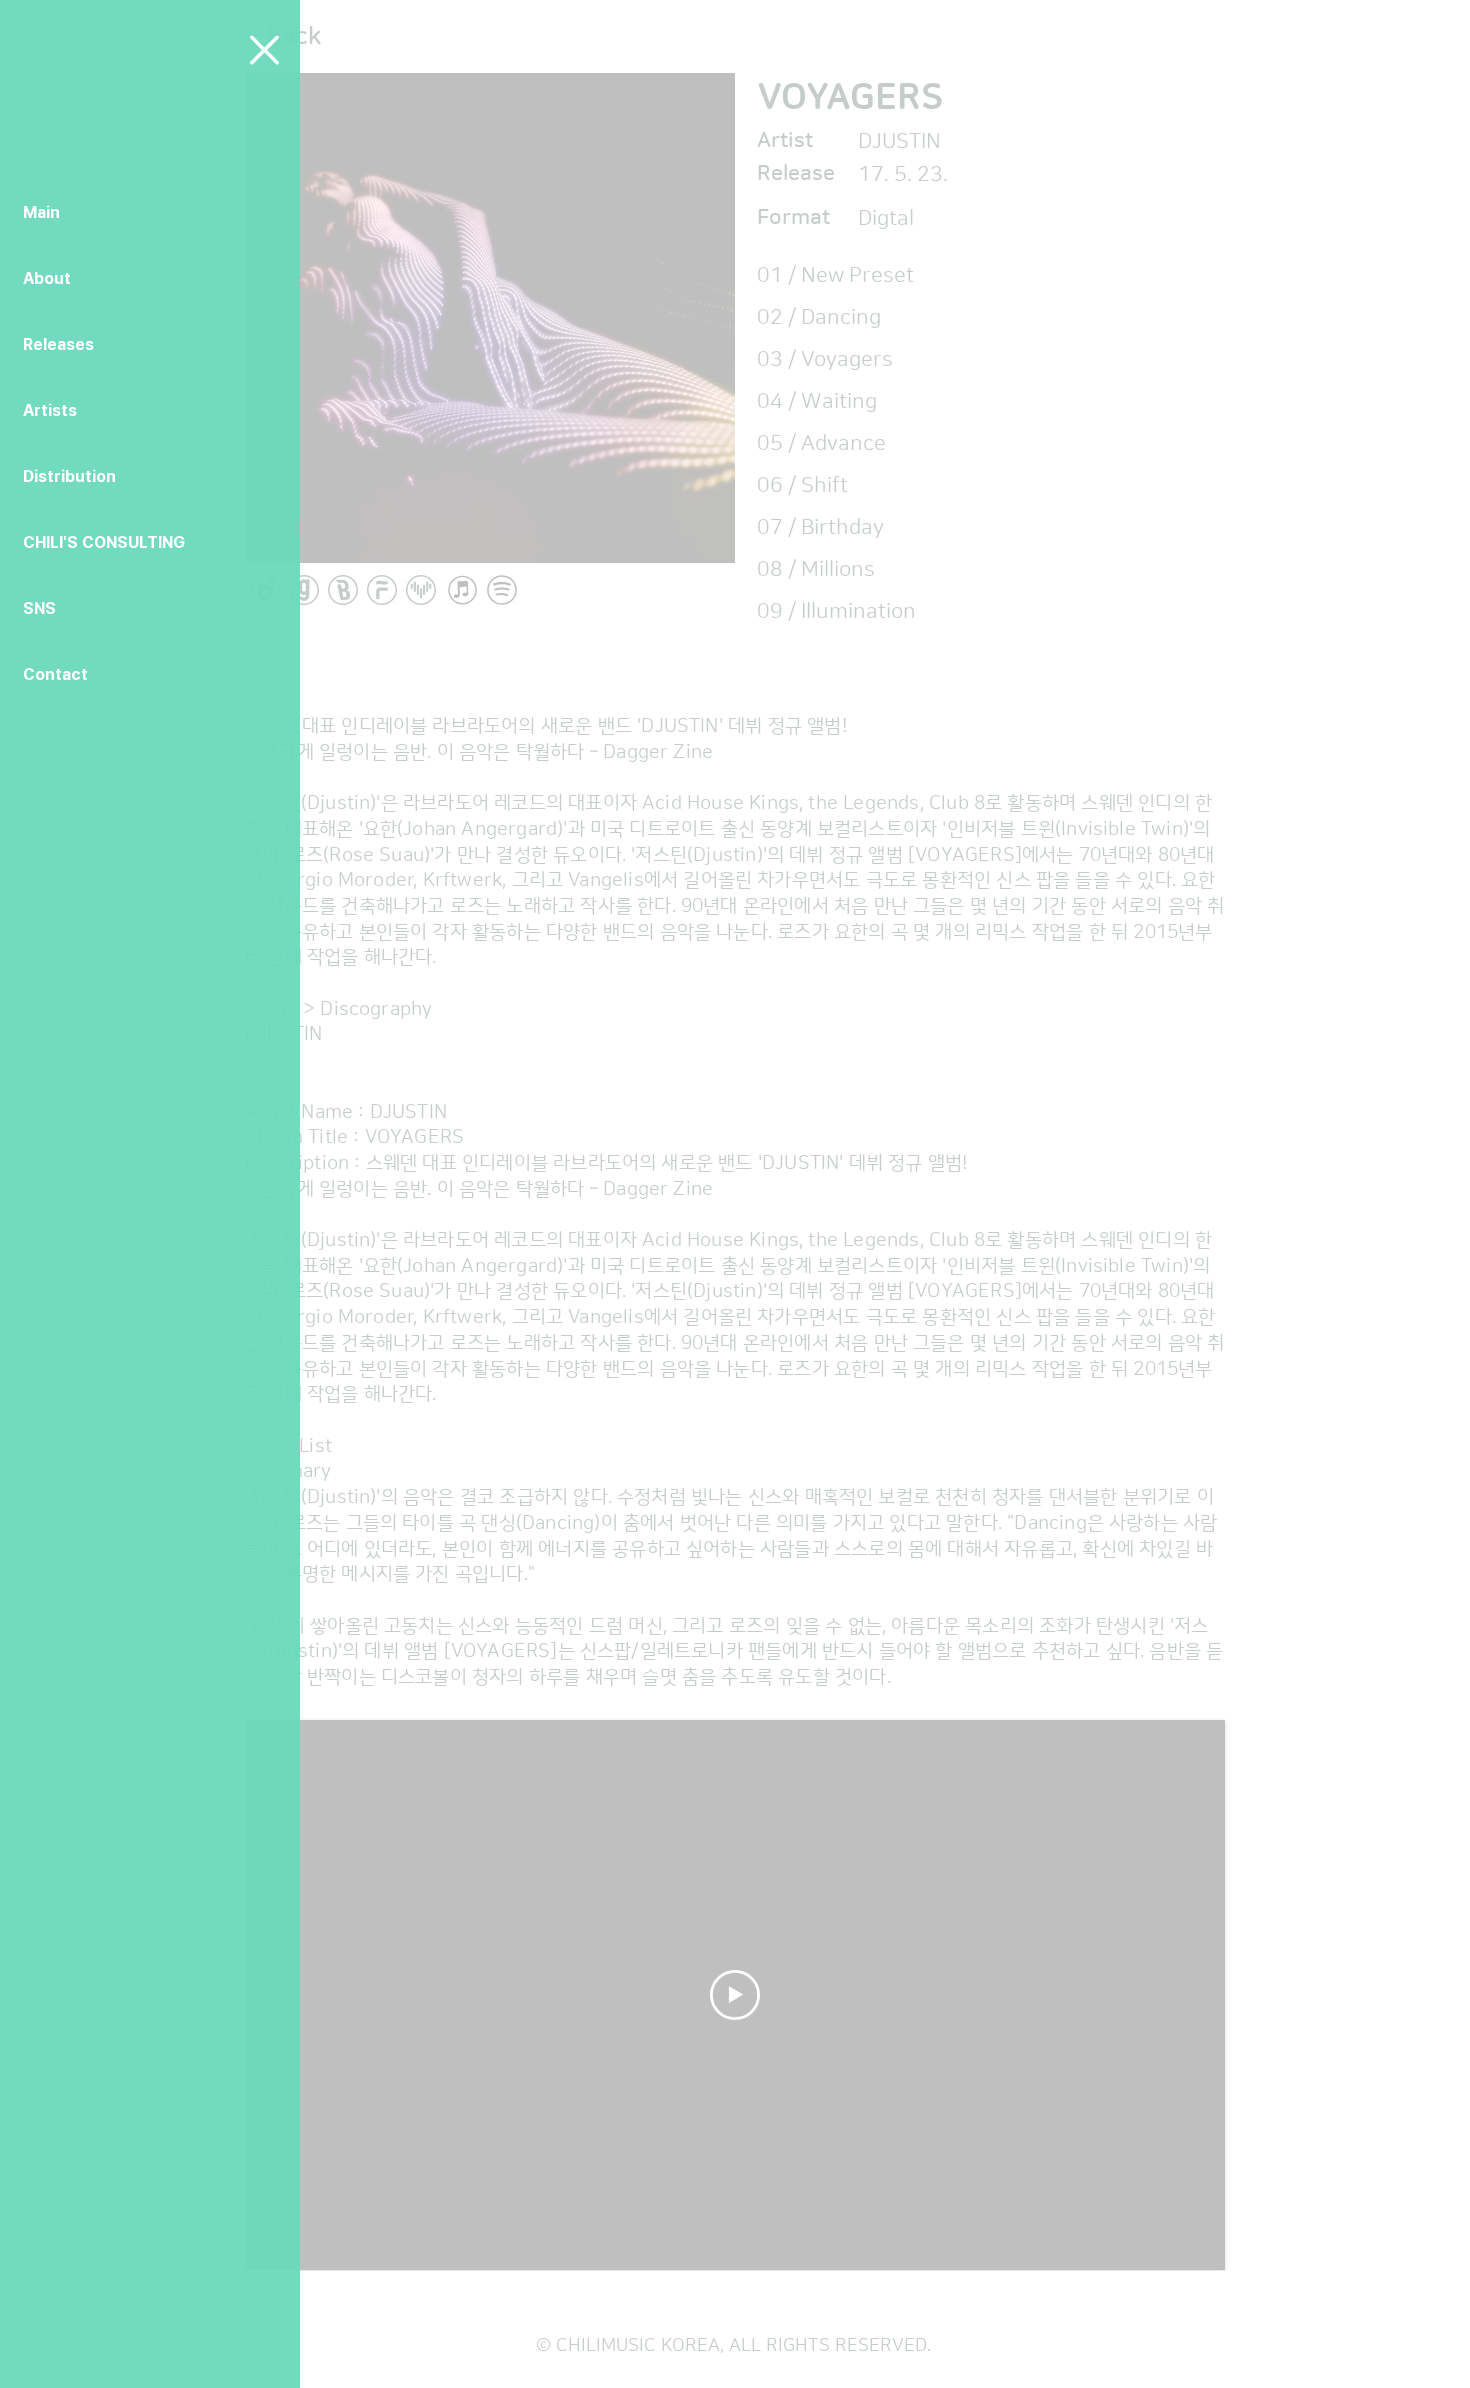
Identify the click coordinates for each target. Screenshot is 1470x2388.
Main (41, 212)
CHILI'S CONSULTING (104, 542)
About (47, 278)
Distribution (69, 476)
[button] (264, 50)
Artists (50, 410)
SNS (39, 608)
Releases (58, 344)
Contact (55, 674)
